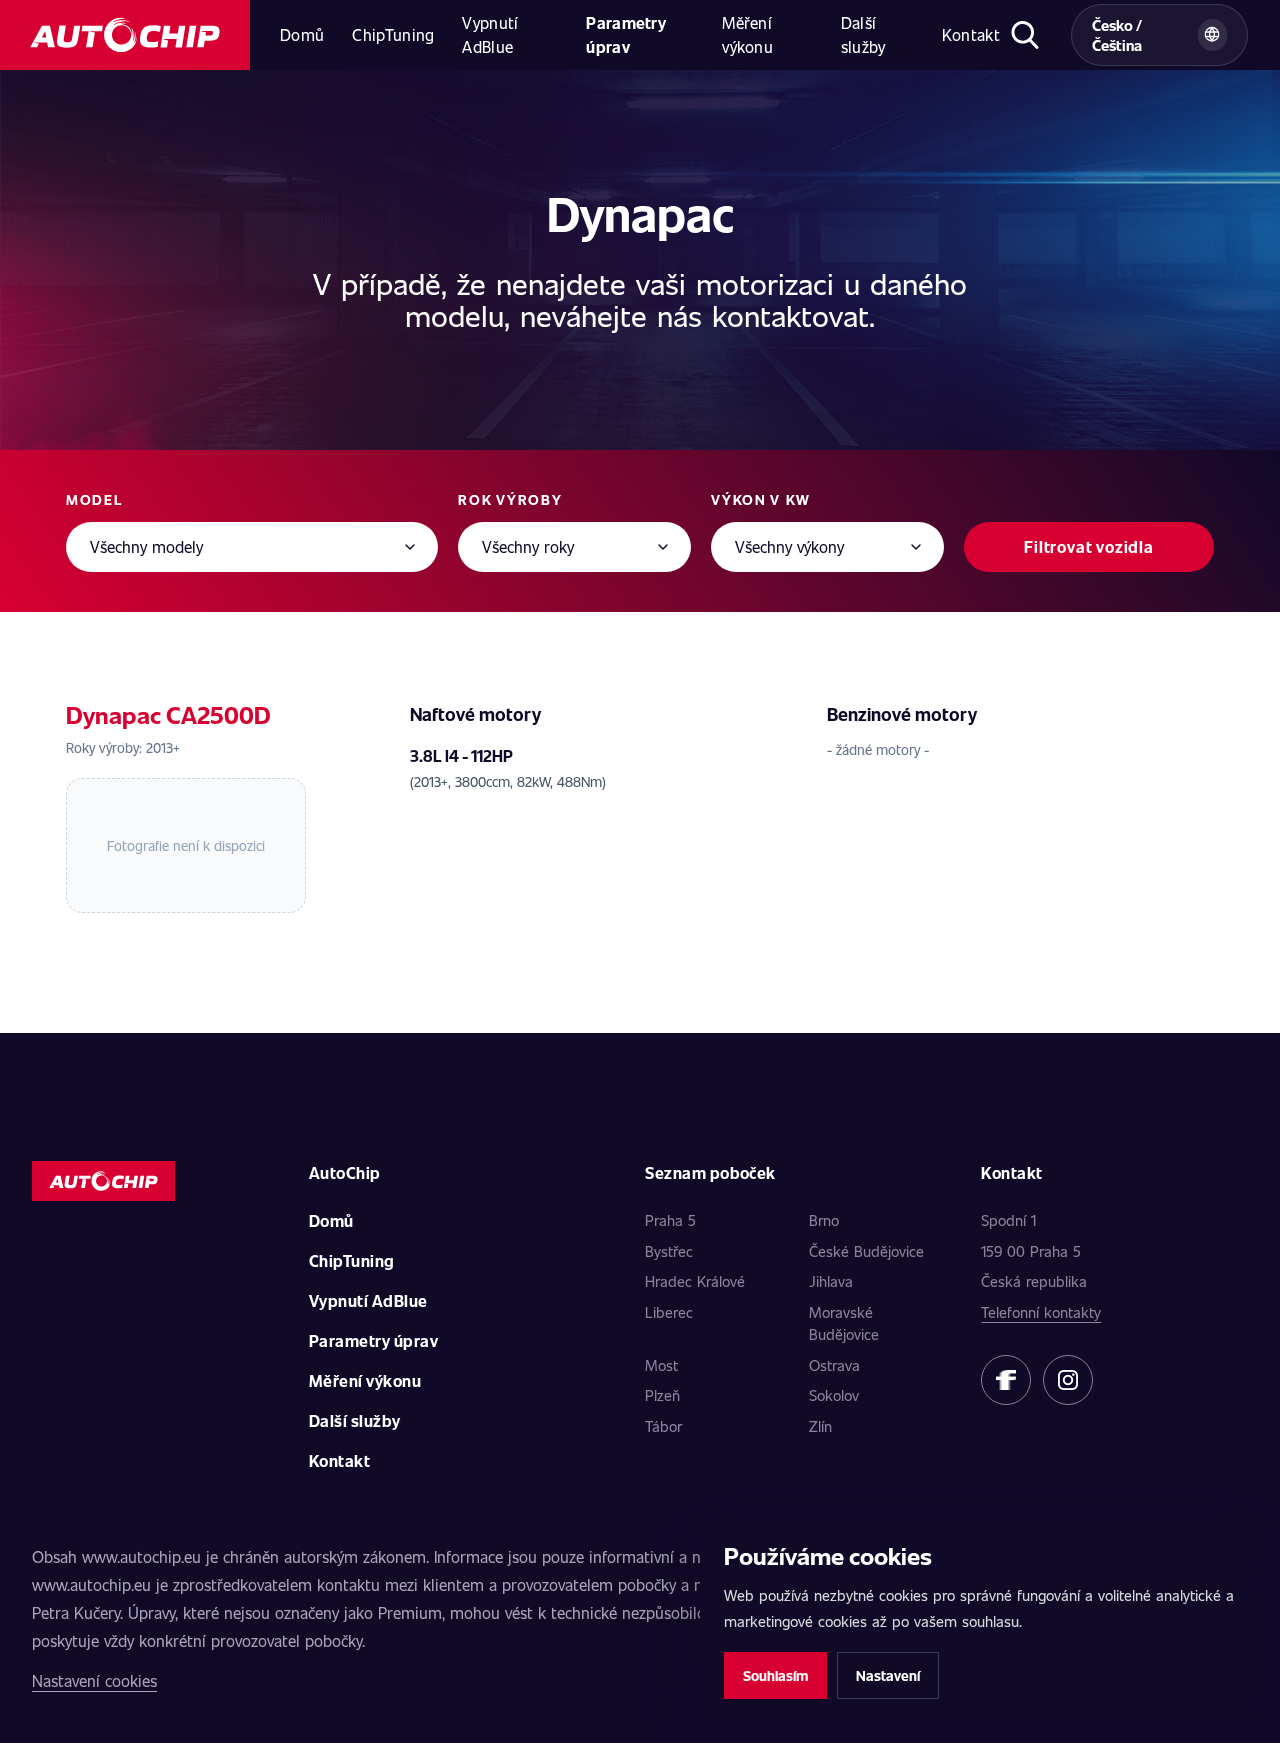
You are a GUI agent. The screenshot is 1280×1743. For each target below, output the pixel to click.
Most (661, 1365)
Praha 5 (670, 1220)
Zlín (820, 1426)
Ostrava (834, 1365)
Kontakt (971, 34)
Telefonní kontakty (1041, 1312)
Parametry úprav (626, 34)
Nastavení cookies (94, 1680)
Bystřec (669, 1251)
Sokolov (834, 1395)
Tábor (663, 1426)
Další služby (863, 34)
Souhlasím (775, 1675)
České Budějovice (866, 1251)
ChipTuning (393, 34)
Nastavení (888, 1675)
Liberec (669, 1312)
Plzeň (662, 1395)
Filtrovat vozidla (1089, 546)
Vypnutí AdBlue (490, 34)
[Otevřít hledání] (1025, 35)
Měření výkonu (747, 34)
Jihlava (831, 1281)
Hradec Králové (695, 1281)
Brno (824, 1220)
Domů (302, 34)
